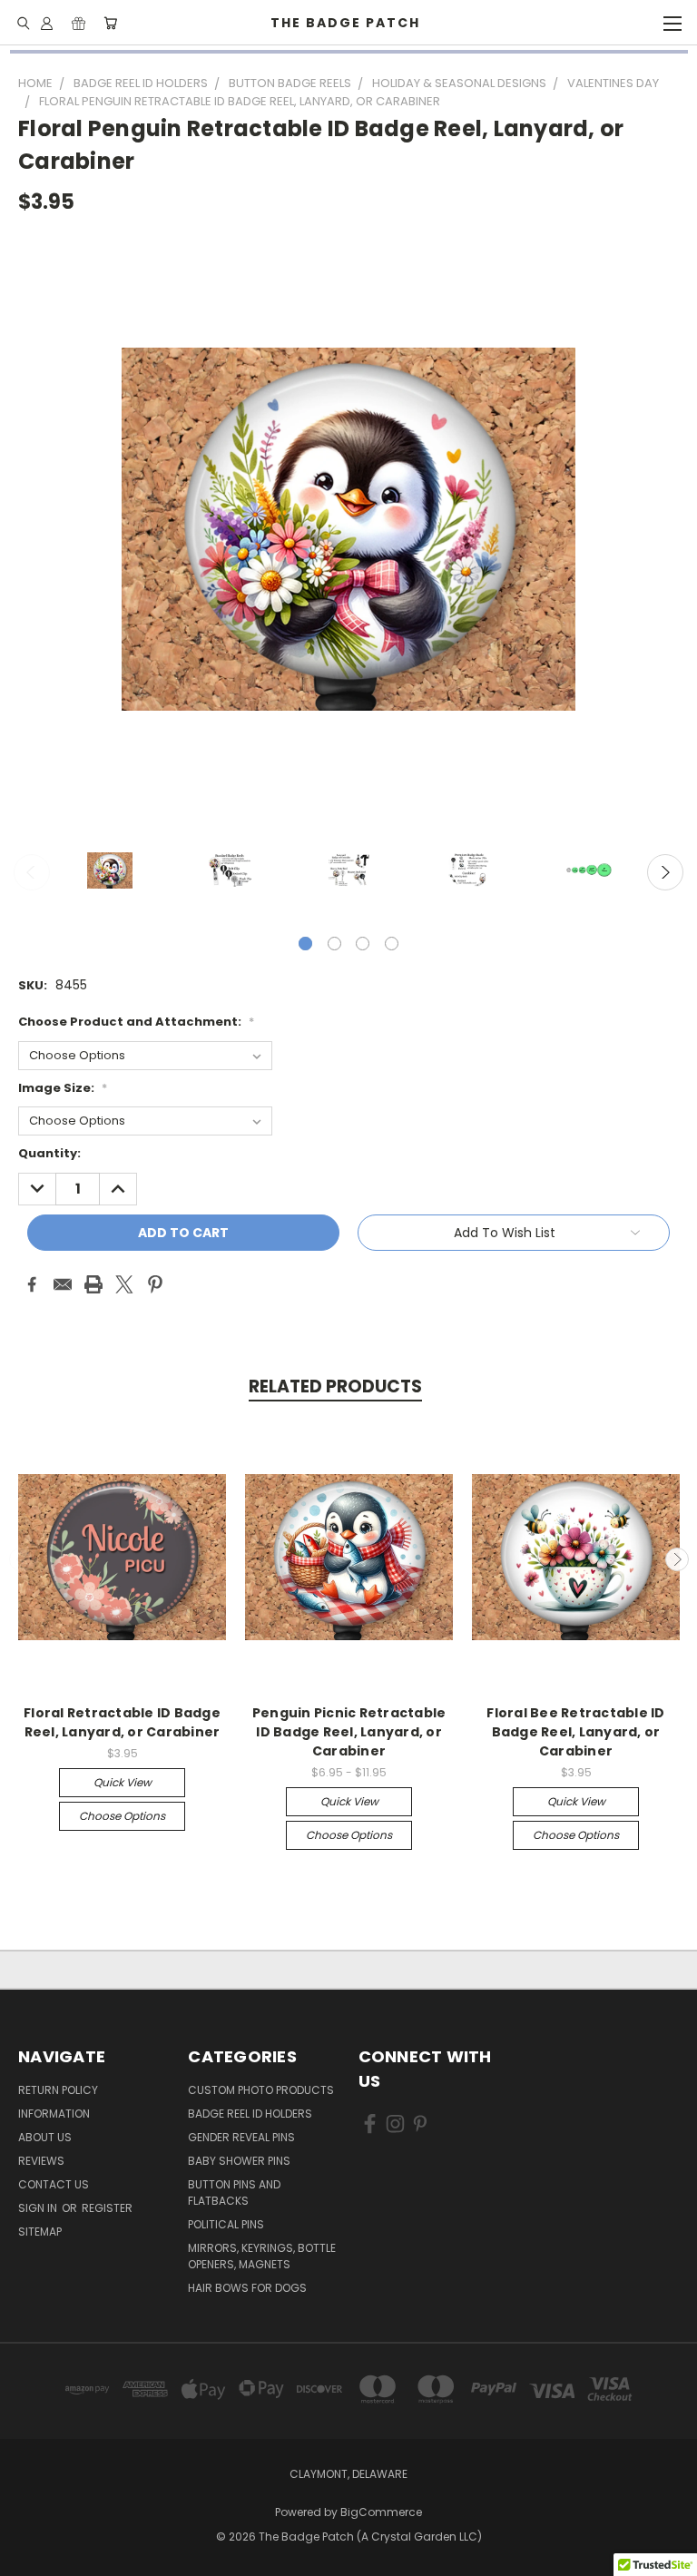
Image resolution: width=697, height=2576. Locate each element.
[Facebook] (32, 1284)
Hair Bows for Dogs (247, 2288)
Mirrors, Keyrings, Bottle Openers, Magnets (262, 2256)
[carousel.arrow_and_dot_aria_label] (334, 944)
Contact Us (54, 2184)
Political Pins (226, 2224)
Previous (32, 872)
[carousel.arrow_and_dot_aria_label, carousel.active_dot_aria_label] (305, 944)
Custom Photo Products (261, 2090)
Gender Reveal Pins (241, 2137)
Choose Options (122, 1816)
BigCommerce (381, 2512)
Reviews (41, 2161)
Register (107, 2208)
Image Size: (63, 1088)
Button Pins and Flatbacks (234, 2193)
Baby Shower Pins (239, 2161)
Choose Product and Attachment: (136, 1022)
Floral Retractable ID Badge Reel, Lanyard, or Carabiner (122, 1722)
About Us (45, 2137)
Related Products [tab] (335, 1386)
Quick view (123, 1782)
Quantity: (49, 1153)
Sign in (39, 2208)
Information (54, 2114)
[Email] (63, 1284)
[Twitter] (124, 1284)
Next (665, 872)
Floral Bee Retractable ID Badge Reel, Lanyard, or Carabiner (575, 1732)
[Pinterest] (155, 1284)
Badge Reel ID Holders (250, 2114)
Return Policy (58, 2090)
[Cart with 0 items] (110, 23)
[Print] (93, 1284)
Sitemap (40, 2232)
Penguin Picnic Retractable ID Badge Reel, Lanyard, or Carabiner (349, 1732)
